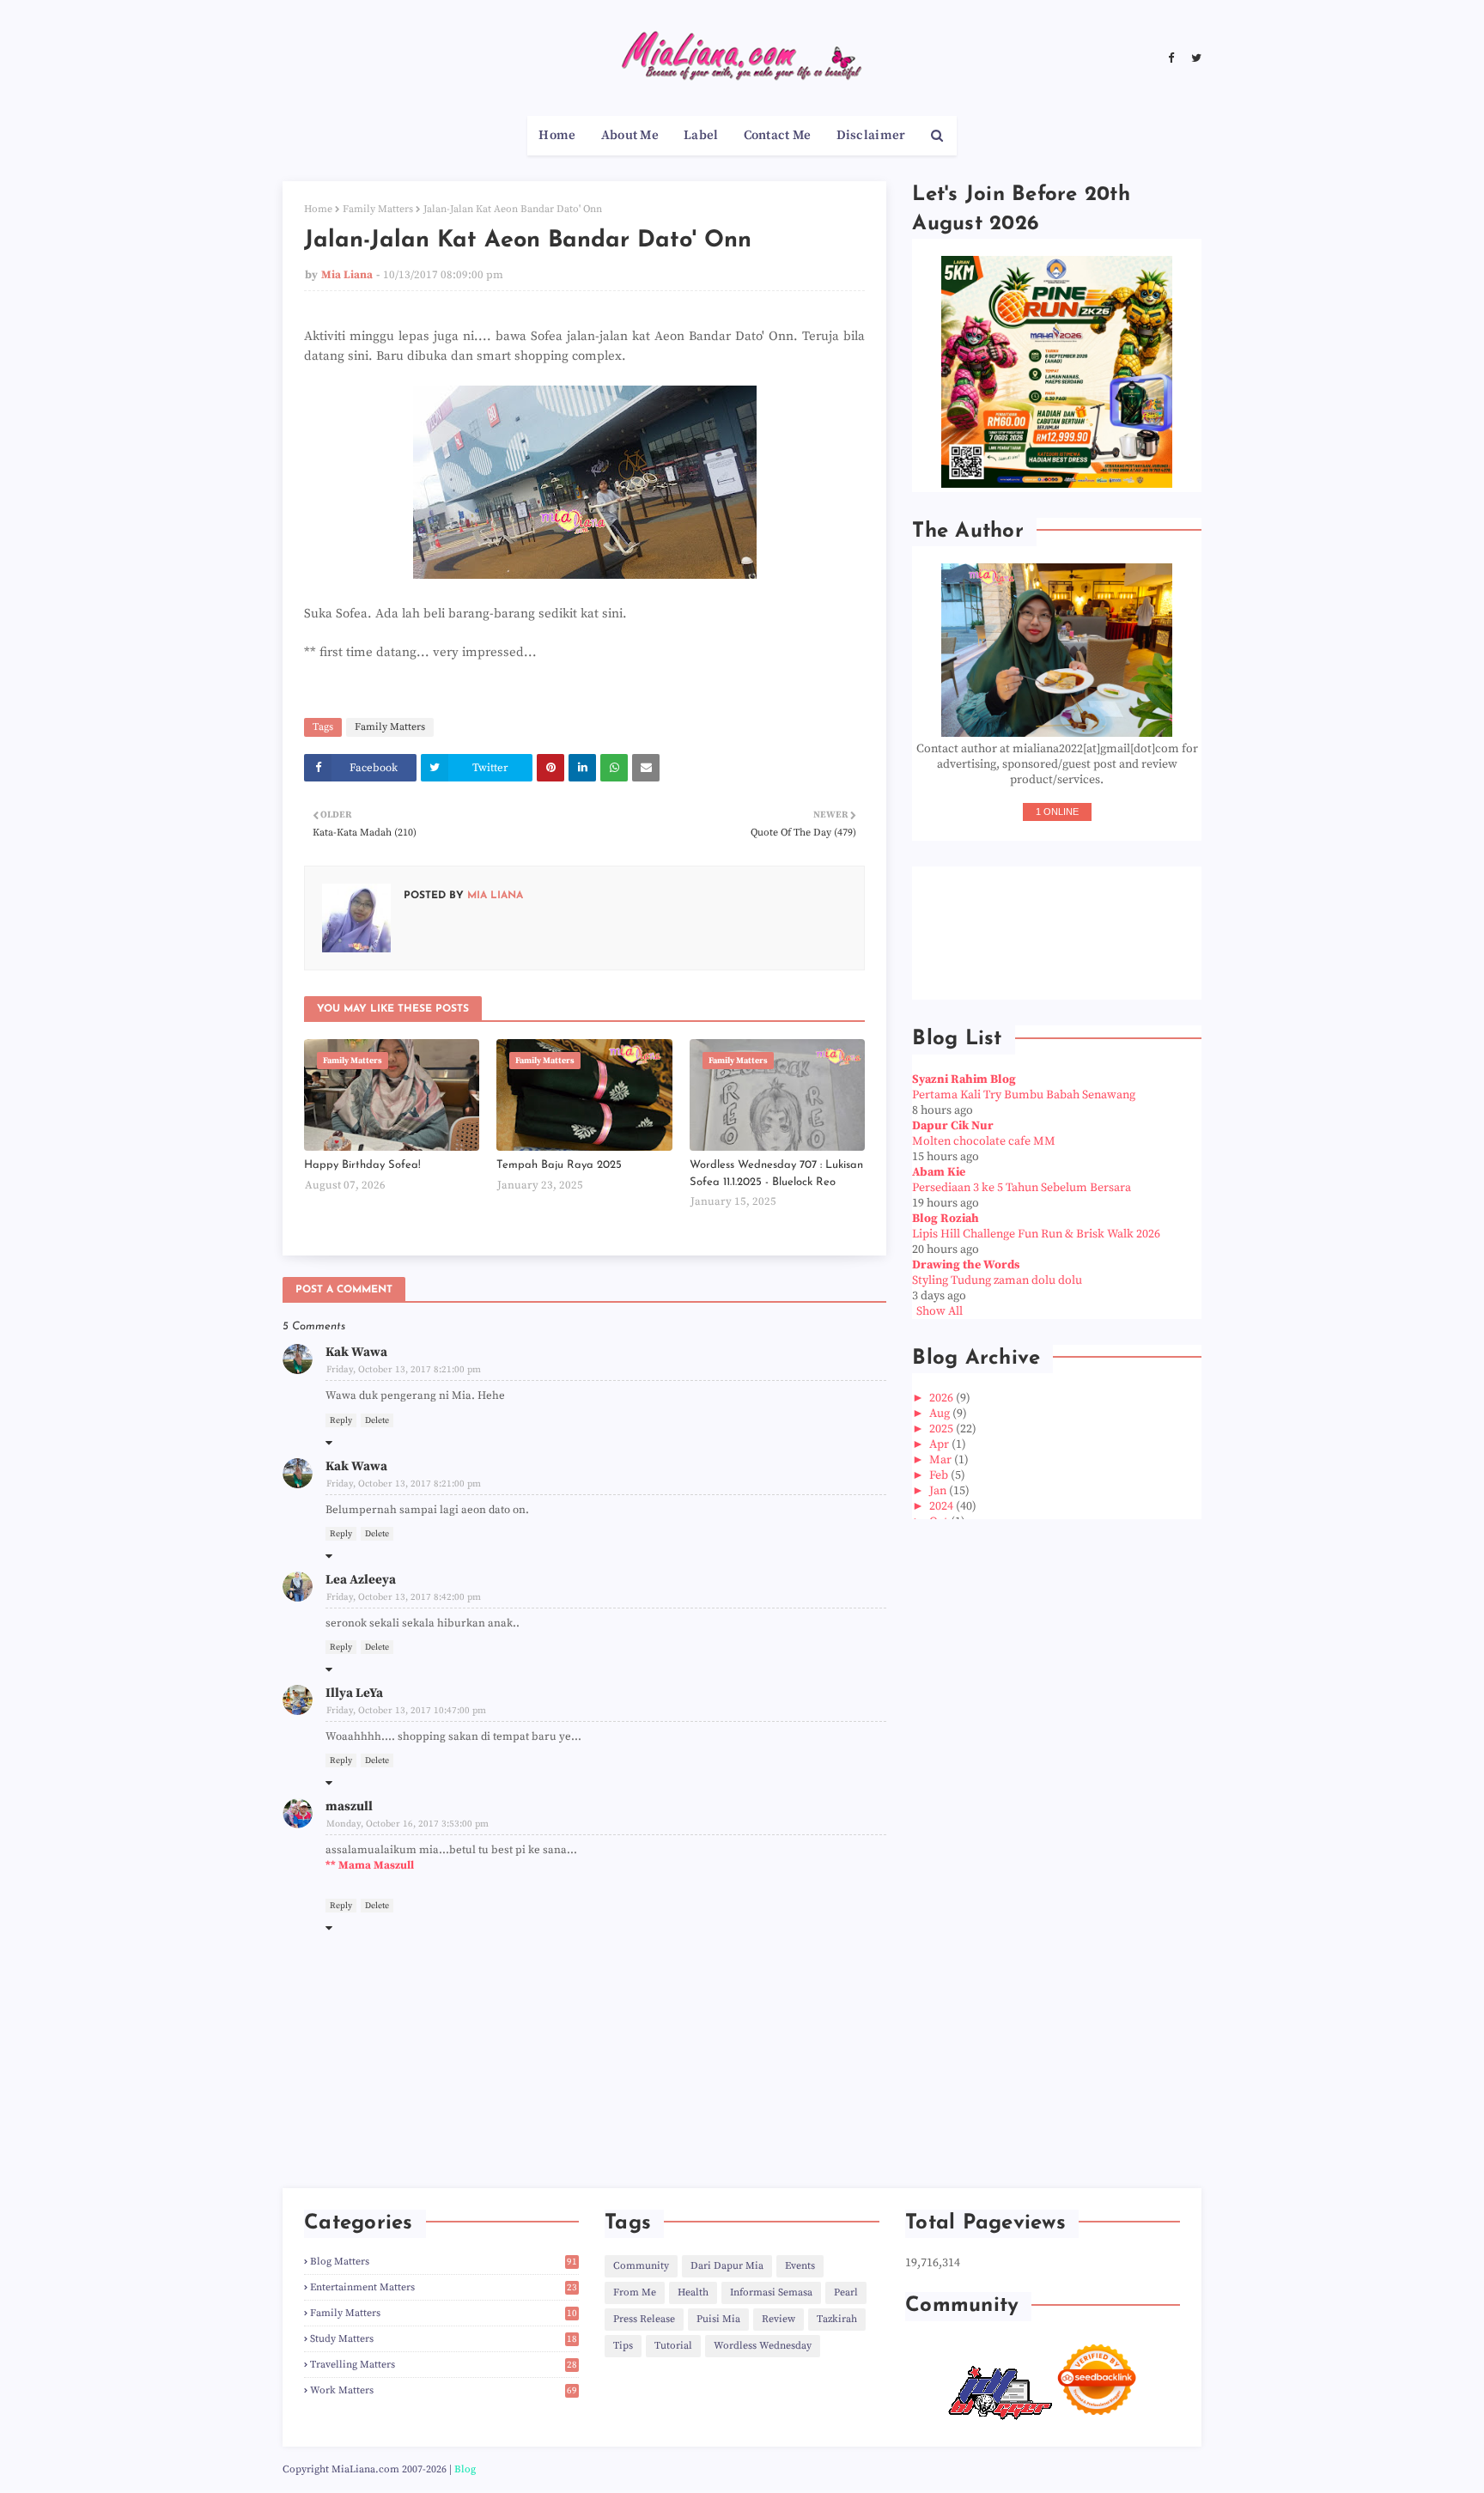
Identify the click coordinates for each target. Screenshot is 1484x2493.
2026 (943, 1398)
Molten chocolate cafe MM (984, 1141)
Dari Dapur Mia (727, 2266)
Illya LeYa (354, 1693)
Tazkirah (837, 2319)
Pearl (846, 2292)
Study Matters (444, 2339)
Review (778, 2319)
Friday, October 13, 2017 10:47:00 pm (406, 1711)
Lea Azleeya (361, 1580)
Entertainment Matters (444, 2287)
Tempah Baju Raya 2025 (559, 1165)
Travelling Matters (444, 2365)
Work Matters (444, 2390)
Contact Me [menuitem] (778, 135)
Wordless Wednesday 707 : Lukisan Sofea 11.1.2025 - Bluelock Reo (776, 1174)
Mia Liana (347, 275)
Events (800, 2266)
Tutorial (673, 2346)
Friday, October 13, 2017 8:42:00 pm (404, 1597)
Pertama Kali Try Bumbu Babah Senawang (1024, 1095)
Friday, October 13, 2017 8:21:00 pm (404, 1370)
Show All (940, 1311)
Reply (341, 1420)
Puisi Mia (718, 2319)
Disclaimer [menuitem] (871, 135)
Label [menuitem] (701, 135)
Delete (377, 1420)
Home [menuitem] (557, 135)
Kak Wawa (356, 1352)
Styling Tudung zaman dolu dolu (997, 1280)
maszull (349, 1806)
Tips (623, 2346)
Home (318, 209)
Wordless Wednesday (763, 2346)
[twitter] (1194, 58)
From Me (635, 2292)
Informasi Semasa (771, 2292)
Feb (940, 1475)
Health (693, 2292)
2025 (943, 1429)
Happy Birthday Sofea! (362, 1165)
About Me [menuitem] (630, 135)
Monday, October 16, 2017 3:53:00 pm (407, 1824)
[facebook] (1171, 58)
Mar (942, 1460)
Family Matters (378, 209)
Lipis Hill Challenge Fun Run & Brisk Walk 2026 (1036, 1234)
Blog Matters (444, 2262)
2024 (943, 1506)
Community (641, 2266)
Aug (941, 1414)
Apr (940, 1444)
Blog (465, 2469)
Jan (939, 1491)
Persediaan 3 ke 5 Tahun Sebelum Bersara (1022, 1188)
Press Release (644, 2319)
